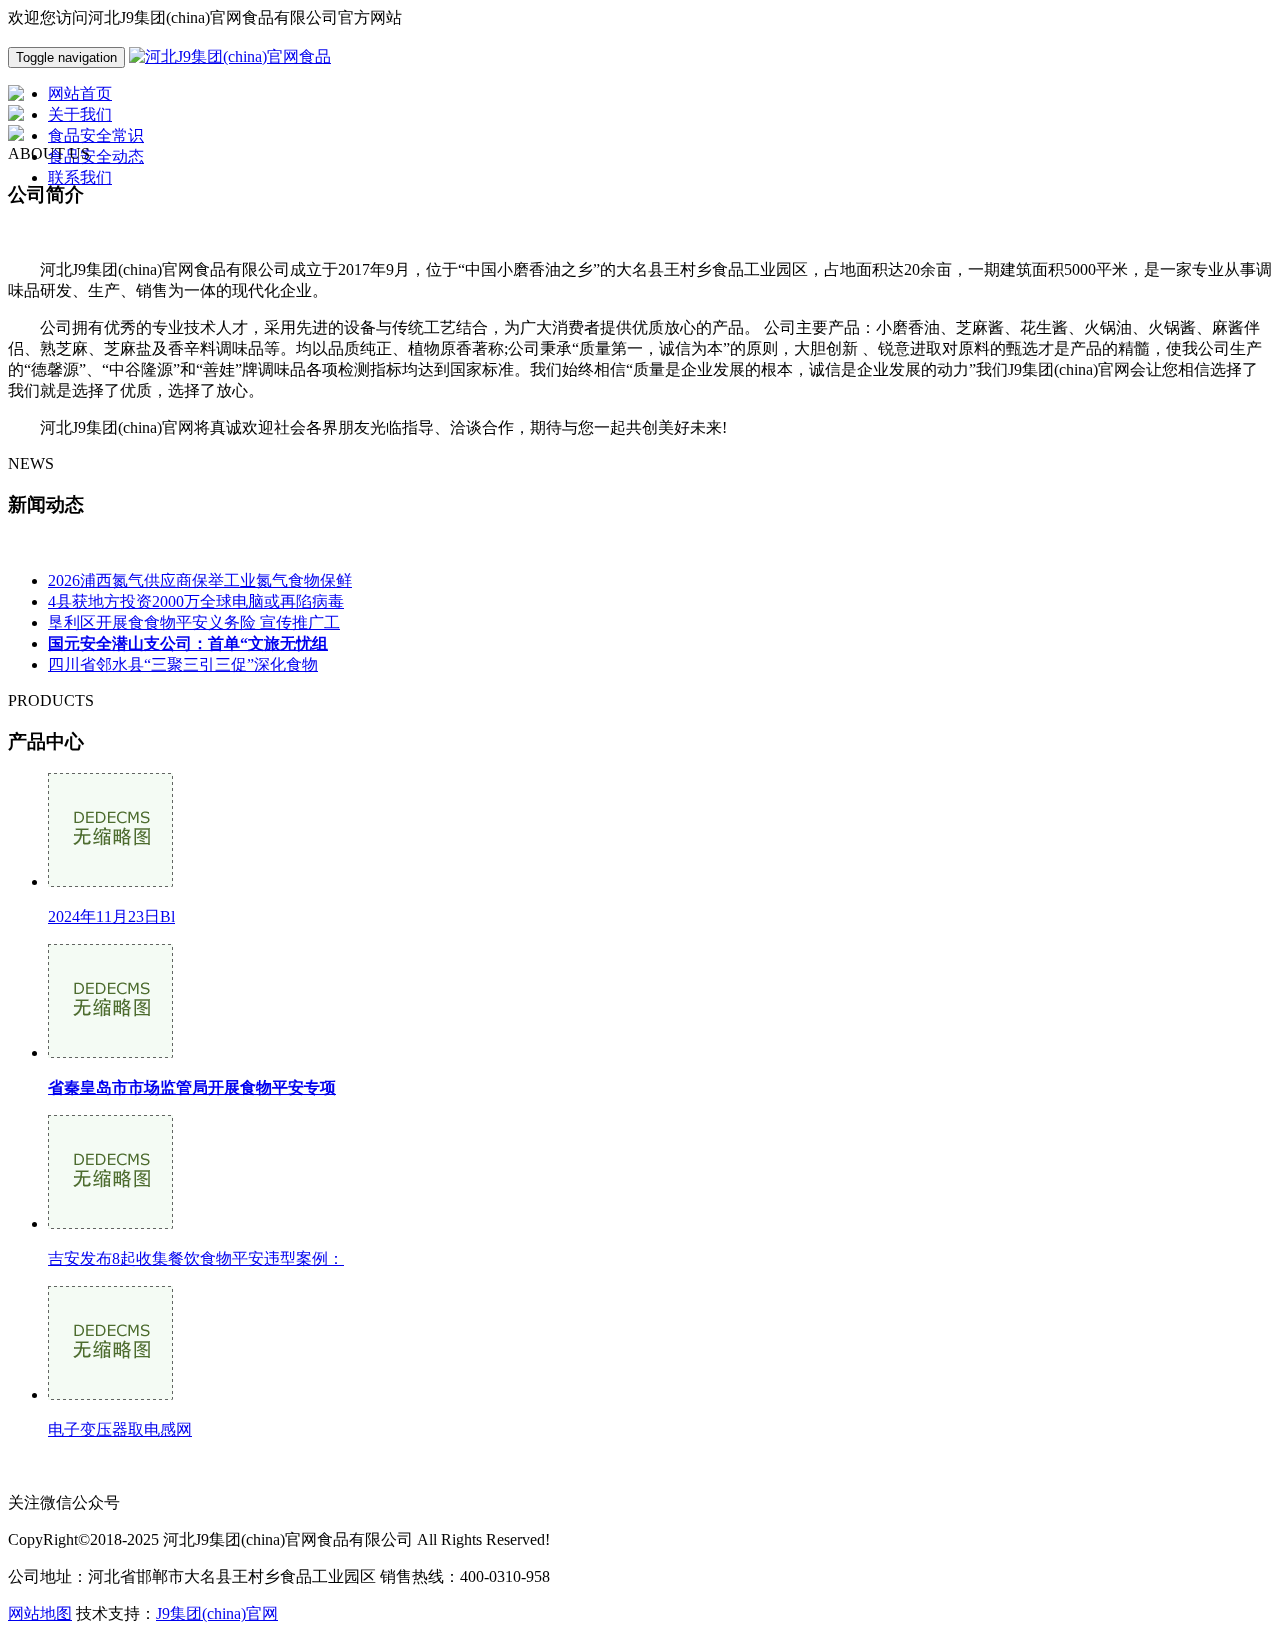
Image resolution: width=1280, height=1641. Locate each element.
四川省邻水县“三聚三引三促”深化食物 (183, 664)
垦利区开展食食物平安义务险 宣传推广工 (194, 622)
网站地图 (40, 1613)
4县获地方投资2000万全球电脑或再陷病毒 (196, 601)
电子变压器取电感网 (120, 1429)
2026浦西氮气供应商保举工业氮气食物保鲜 (200, 580)
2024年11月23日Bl (111, 916)
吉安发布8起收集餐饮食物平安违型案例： (196, 1258)
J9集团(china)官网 (217, 1613)
